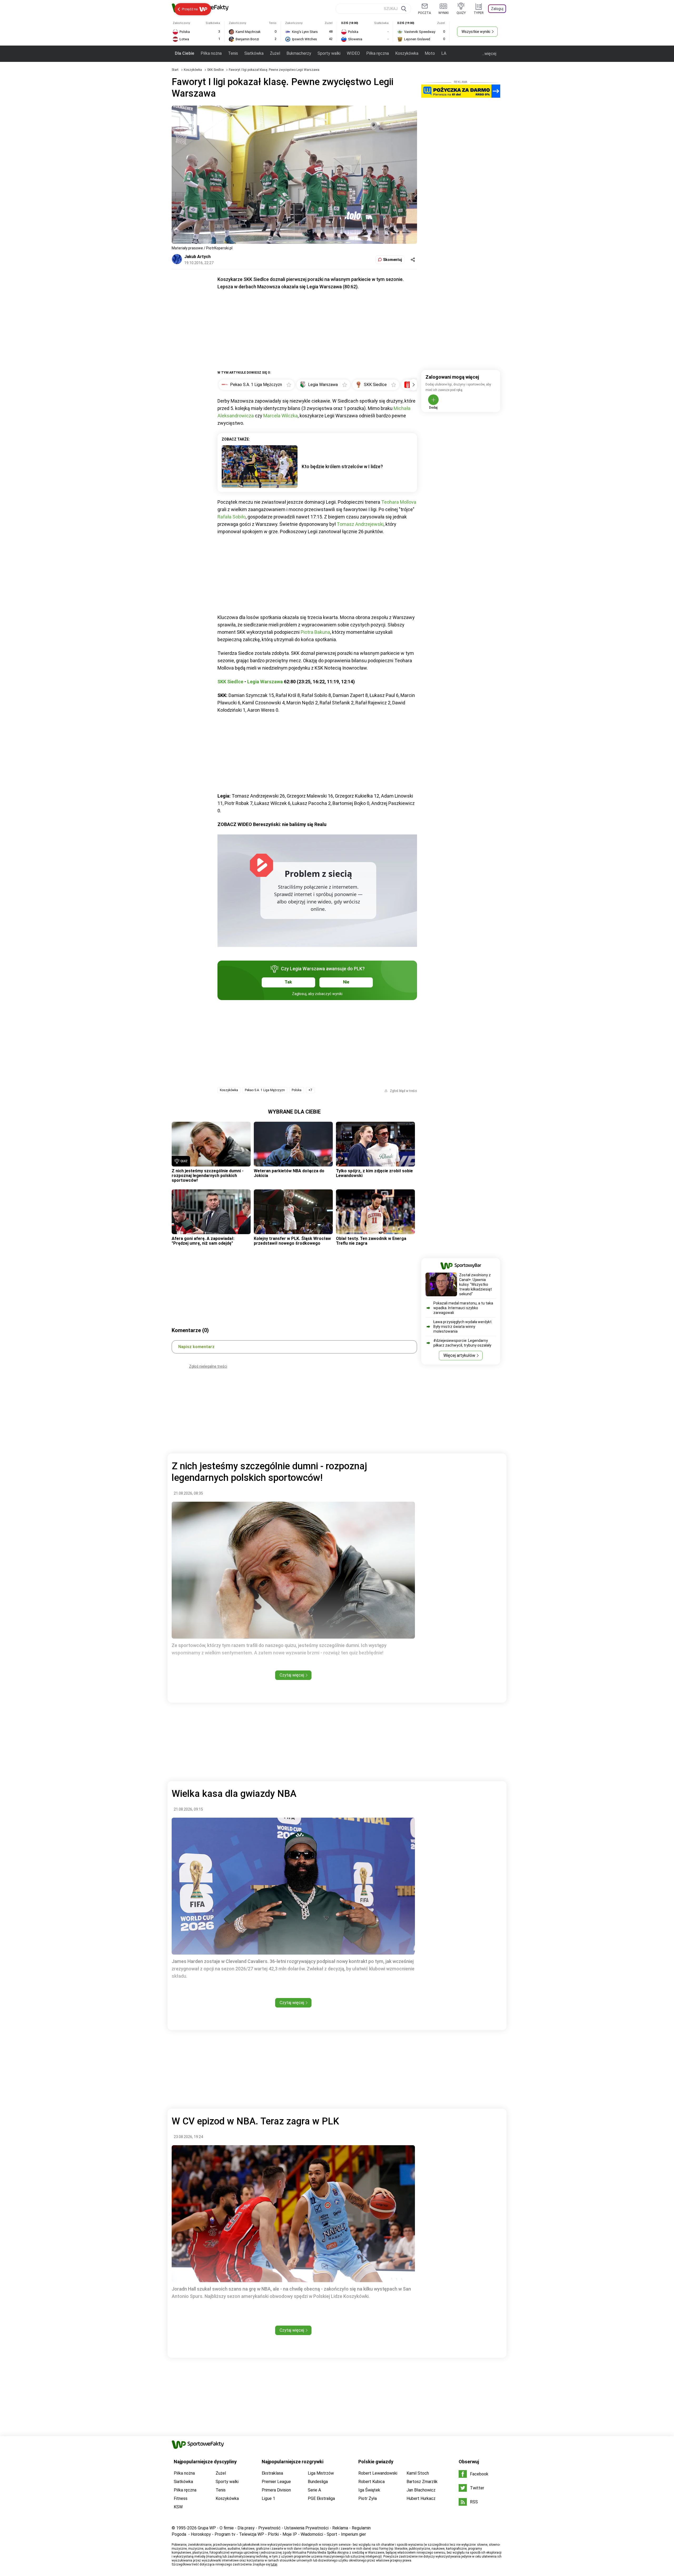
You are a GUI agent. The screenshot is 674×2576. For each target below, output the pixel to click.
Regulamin (361, 2528)
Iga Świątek (369, 2490)
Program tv (225, 2534)
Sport (332, 2534)
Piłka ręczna (378, 53)
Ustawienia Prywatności (306, 2528)
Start (175, 70)
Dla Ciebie (185, 53)
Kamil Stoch (418, 2473)
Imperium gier (353, 2534)
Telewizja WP (252, 2534)
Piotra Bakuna (315, 632)
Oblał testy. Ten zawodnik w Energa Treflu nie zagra (371, 1241)
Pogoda (179, 2534)
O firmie (227, 2528)
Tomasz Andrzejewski (360, 524)
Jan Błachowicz (421, 2490)
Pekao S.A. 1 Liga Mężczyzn (265, 1090)
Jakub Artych (197, 257)
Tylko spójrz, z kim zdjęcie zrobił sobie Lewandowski (374, 1173)
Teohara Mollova (399, 502)
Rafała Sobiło (232, 517)
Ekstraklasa (272, 2473)
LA (444, 53)
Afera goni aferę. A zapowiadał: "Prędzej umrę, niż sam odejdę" (203, 1241)
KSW (178, 2507)
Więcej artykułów (459, 1355)
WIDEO (353, 53)
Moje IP (290, 2534)
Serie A (314, 2490)
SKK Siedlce (216, 70)
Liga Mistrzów (321, 2473)
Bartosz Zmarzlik (422, 2482)
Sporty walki (329, 53)
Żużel (275, 53)
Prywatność (269, 2528)
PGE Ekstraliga (321, 2498)
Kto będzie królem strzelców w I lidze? (342, 466)
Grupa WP (207, 2528)
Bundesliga (318, 2482)
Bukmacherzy (299, 53)
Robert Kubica (371, 2482)
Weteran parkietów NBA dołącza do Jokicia (289, 1173)
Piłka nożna (211, 53)
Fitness (181, 2498)
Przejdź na (190, 9)
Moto (430, 53)
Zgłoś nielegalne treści (208, 1366)
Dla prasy (246, 2528)
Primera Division (276, 2490)
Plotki (273, 2534)
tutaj (274, 2564)
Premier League (276, 2482)
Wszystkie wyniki (476, 32)
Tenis (233, 53)
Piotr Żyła (368, 2498)
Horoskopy (201, 2534)
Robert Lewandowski (378, 2473)
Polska (297, 1090)
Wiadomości (312, 2534)
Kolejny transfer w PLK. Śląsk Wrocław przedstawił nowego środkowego (292, 1241)
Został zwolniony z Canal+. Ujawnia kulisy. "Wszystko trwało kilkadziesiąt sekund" (475, 1284)
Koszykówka (407, 53)
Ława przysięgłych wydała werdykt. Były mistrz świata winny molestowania (463, 1327)
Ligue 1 (268, 2498)
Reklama (340, 2528)
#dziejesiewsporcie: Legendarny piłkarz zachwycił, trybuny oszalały (462, 1343)
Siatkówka (254, 53)
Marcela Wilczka (281, 416)
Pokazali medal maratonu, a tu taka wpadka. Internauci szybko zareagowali (463, 1308)
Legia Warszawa (265, 682)
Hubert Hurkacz (421, 2498)
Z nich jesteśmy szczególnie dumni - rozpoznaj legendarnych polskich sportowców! (208, 1176)
